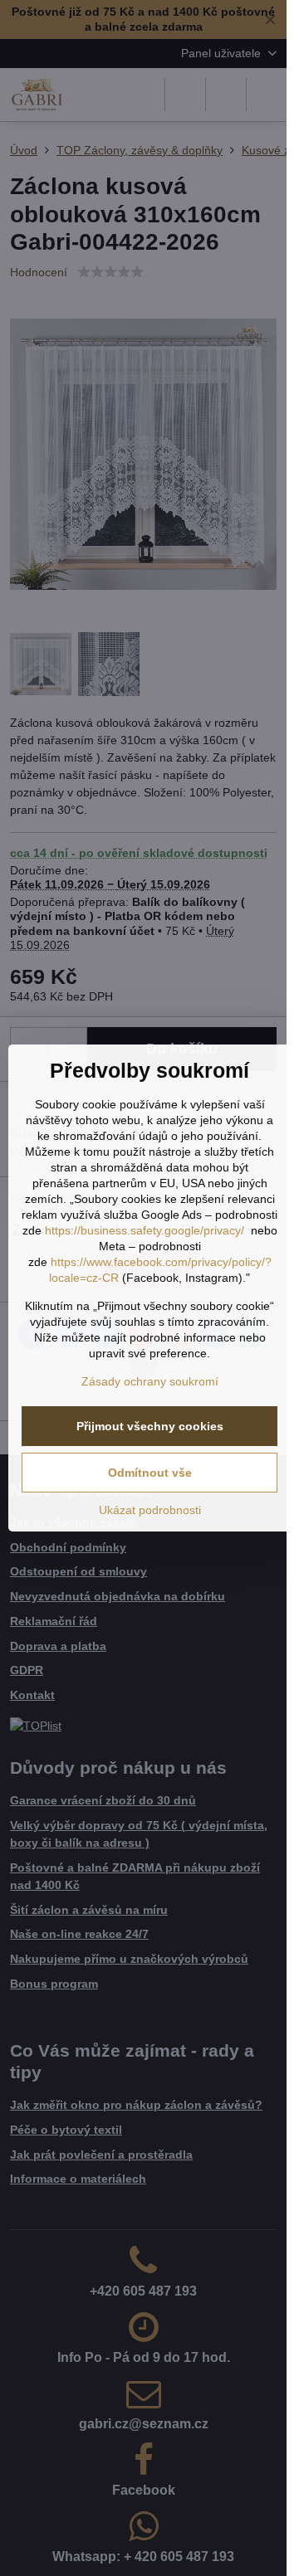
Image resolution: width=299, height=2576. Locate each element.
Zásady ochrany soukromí (150, 1381)
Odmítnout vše (150, 1473)
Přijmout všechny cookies (150, 1426)
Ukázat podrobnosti (150, 1510)
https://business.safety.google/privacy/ (145, 1230)
